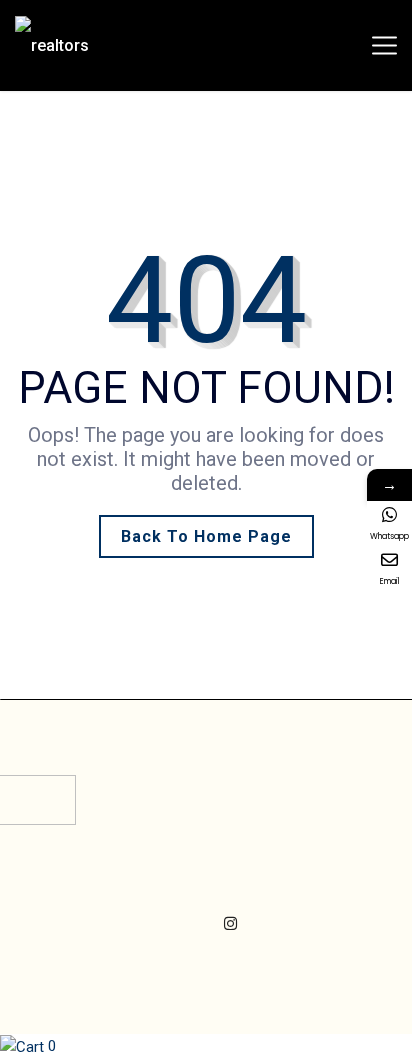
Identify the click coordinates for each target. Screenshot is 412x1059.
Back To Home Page (206, 536)
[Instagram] (230, 924)
